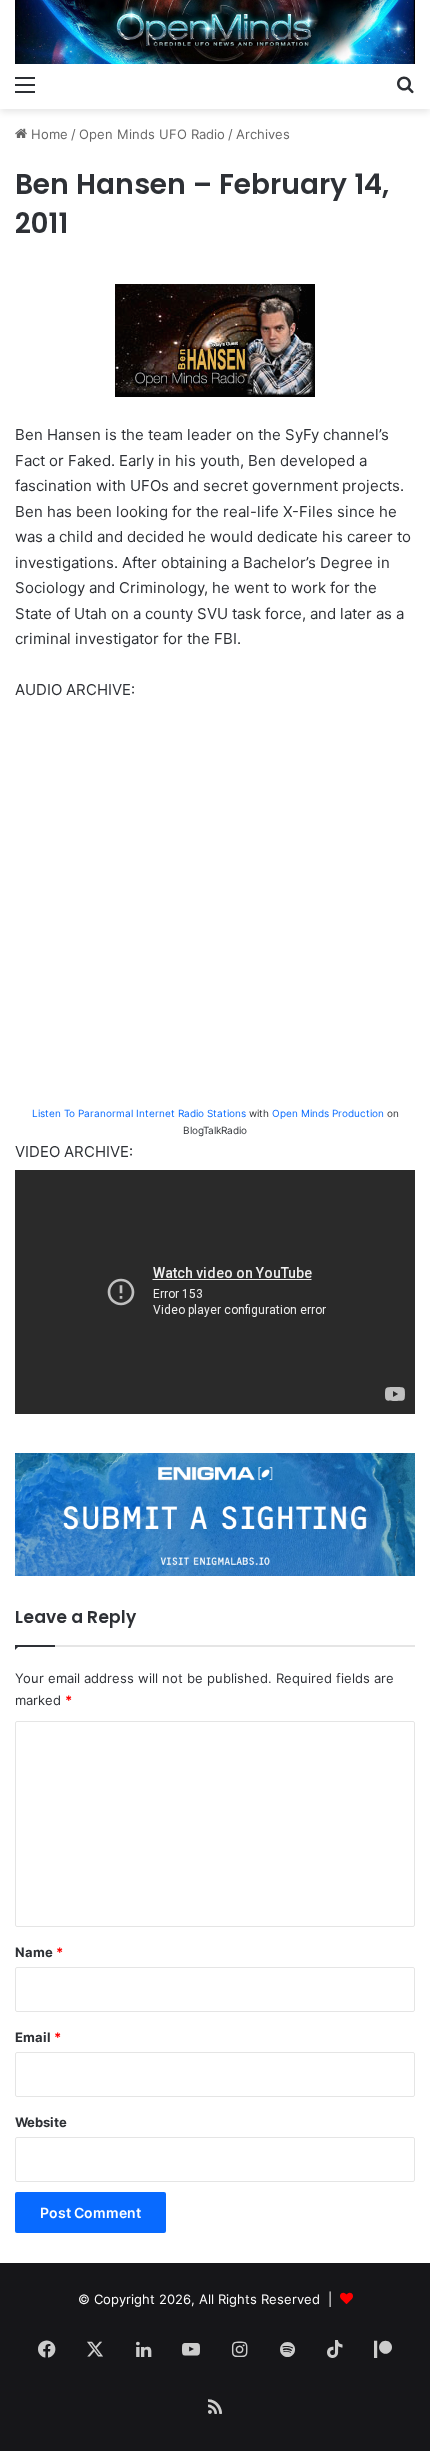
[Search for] (405, 84)
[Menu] (25, 84)
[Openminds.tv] (215, 32)
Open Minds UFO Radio (152, 134)
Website (41, 2122)
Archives (263, 134)
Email (38, 2037)
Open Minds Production (328, 1113)
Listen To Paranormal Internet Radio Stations (139, 1113)
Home (47, 134)
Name (39, 1952)
